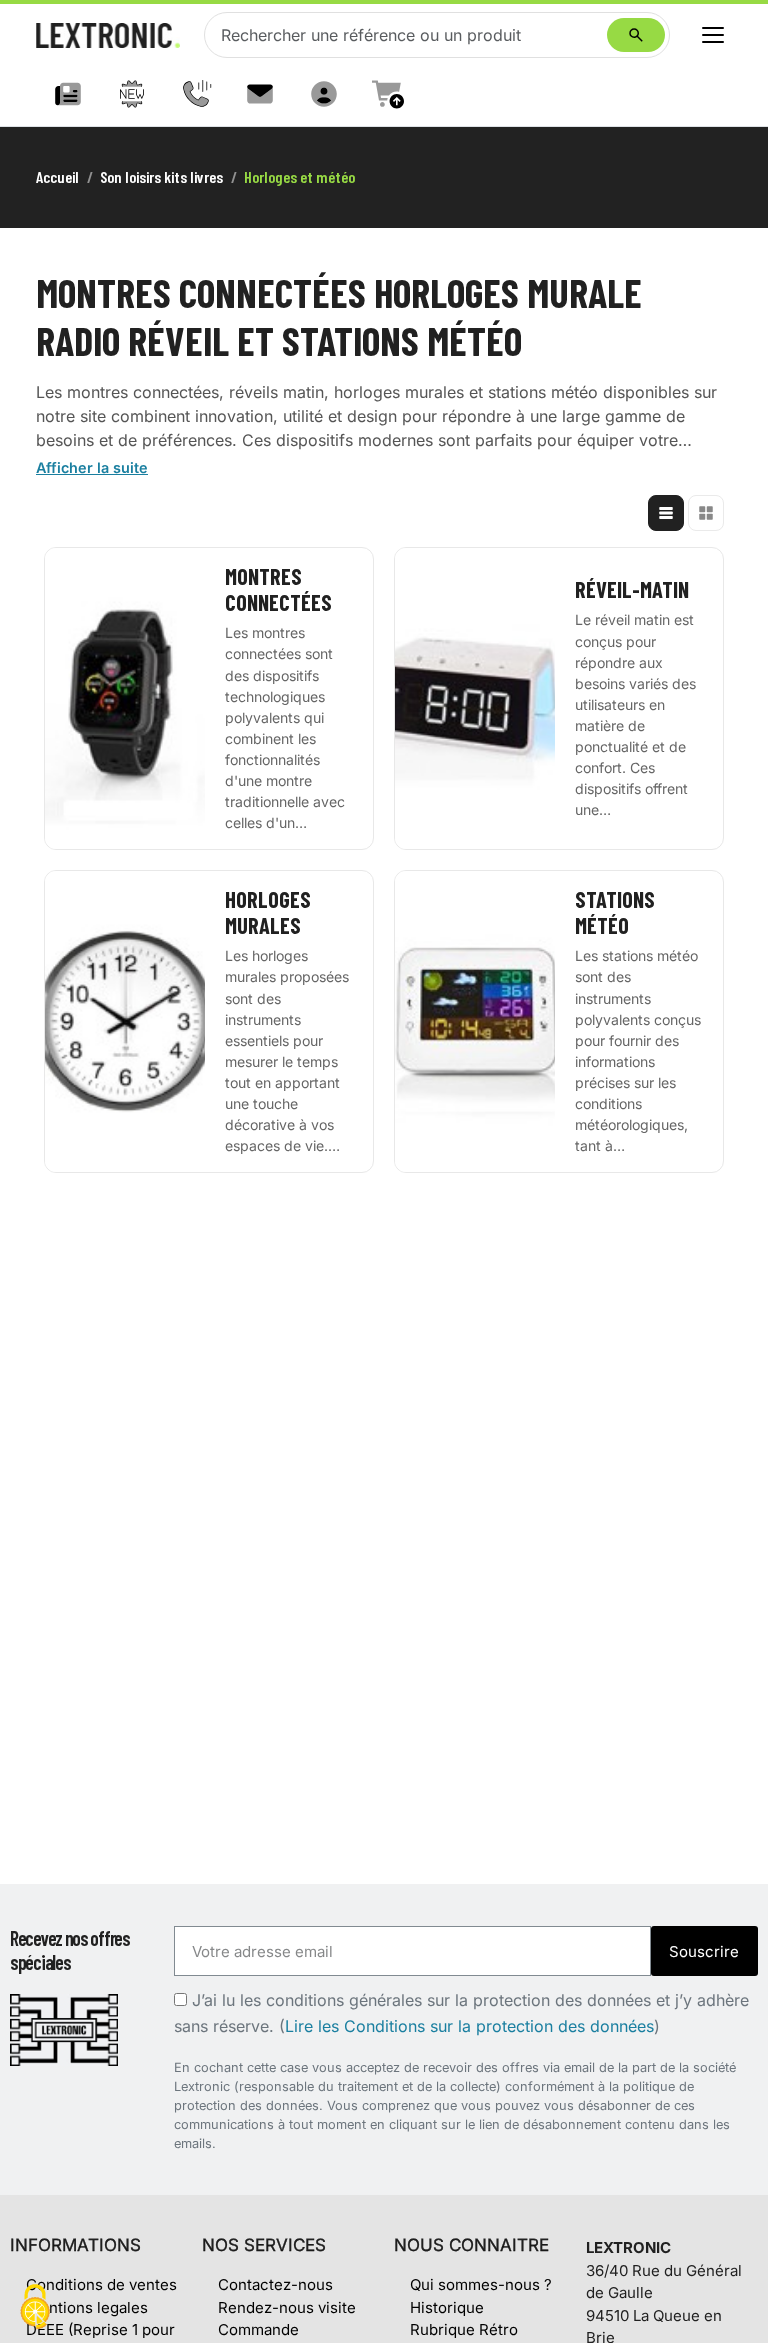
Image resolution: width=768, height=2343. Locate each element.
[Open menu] (713, 35)
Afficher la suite (92, 467)
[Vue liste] (666, 513)
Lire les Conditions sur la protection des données (469, 2026)
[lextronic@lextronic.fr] (260, 94)
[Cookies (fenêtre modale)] (35, 2308)
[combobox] (410, 35)
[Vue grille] (706, 513)
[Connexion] (324, 94)
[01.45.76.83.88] (196, 94)
